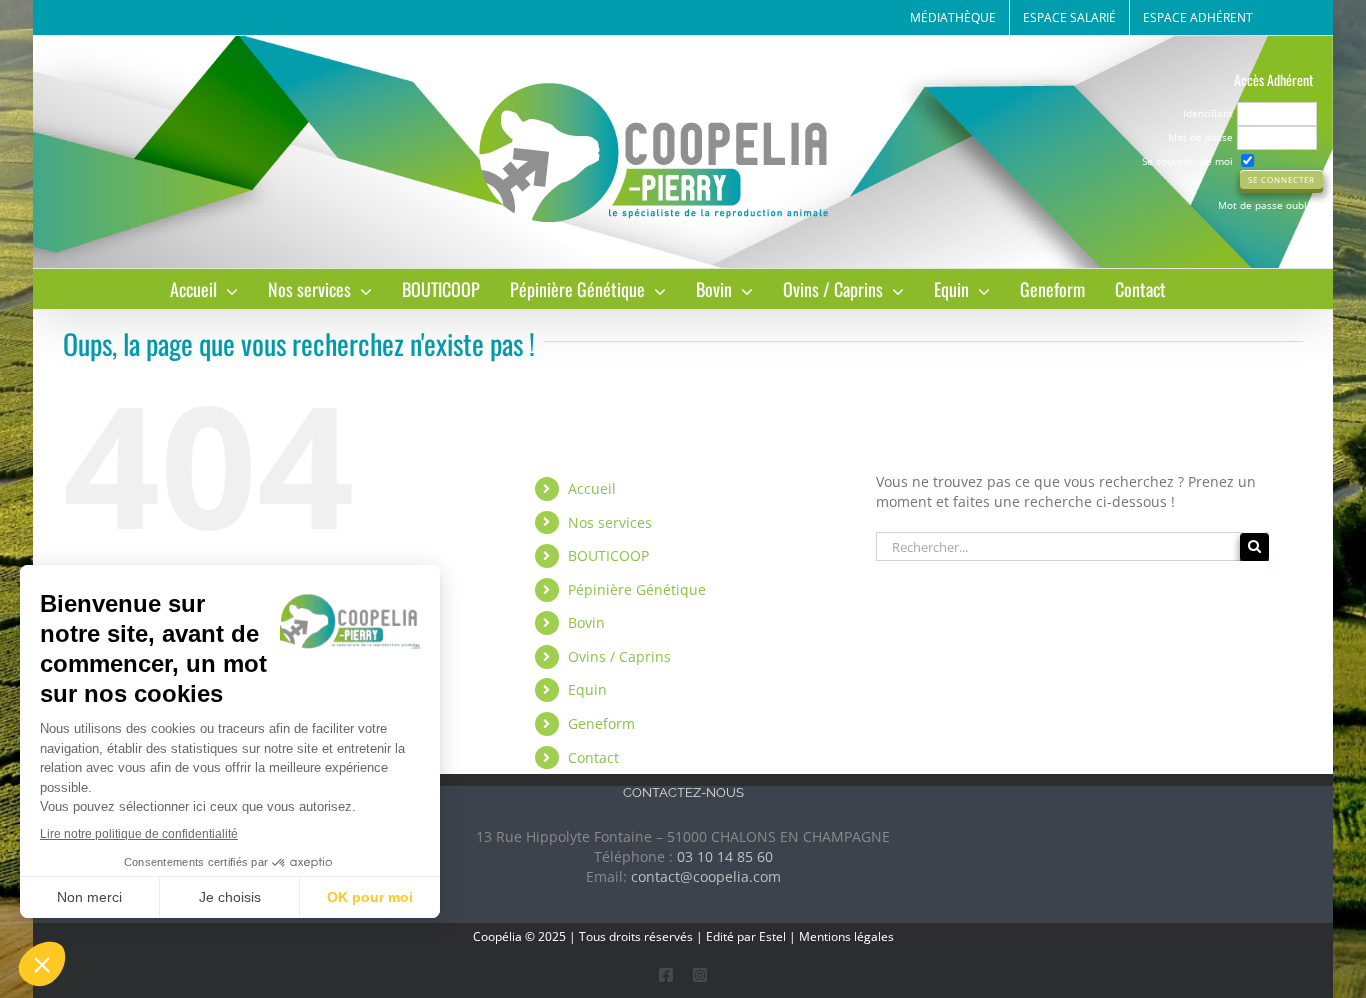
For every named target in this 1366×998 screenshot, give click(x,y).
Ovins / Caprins (619, 656)
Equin (587, 689)
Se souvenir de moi (1187, 161)
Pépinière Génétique (637, 589)
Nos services (610, 522)
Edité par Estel (746, 936)
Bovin (586, 622)
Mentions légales (846, 936)
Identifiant (1208, 113)
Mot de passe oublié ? (1270, 205)
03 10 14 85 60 (725, 856)
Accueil (592, 488)
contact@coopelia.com (706, 876)
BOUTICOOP (608, 555)
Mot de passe (1200, 137)
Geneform (601, 723)
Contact (593, 757)
